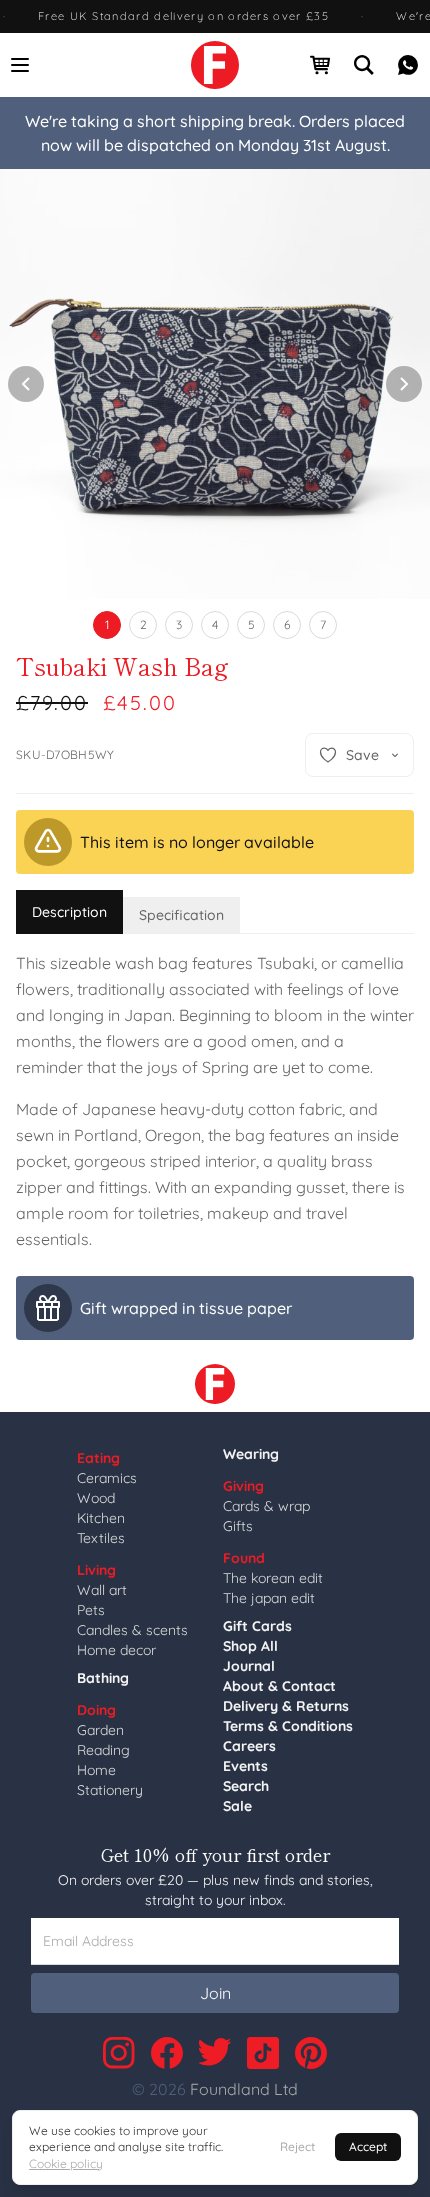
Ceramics (107, 1478)
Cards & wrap (266, 1506)
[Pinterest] (311, 2053)
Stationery (110, 1790)
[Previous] (26, 384)
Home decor (116, 1650)
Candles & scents (132, 1630)
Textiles (101, 1538)
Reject (297, 2146)
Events (245, 1766)
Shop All (250, 1646)
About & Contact (279, 1686)
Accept (368, 2146)
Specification (181, 915)
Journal (249, 1666)
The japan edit (269, 1598)
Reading (103, 1750)
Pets (91, 1610)
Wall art (102, 1590)
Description (69, 912)
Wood (96, 1498)
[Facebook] (167, 2053)
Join (215, 1993)
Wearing (251, 1454)
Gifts (238, 1526)
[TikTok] (263, 2053)
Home (96, 1770)
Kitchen (101, 1518)
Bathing (103, 1678)
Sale (237, 1806)
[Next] (404, 384)
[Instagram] (119, 2053)
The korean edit (273, 1578)
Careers (249, 1746)
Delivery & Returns (286, 1706)
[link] (215, 65)
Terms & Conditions (288, 1726)
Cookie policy (66, 2163)
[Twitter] (215, 2053)
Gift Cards (257, 1626)
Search (246, 1786)
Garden (100, 1730)
